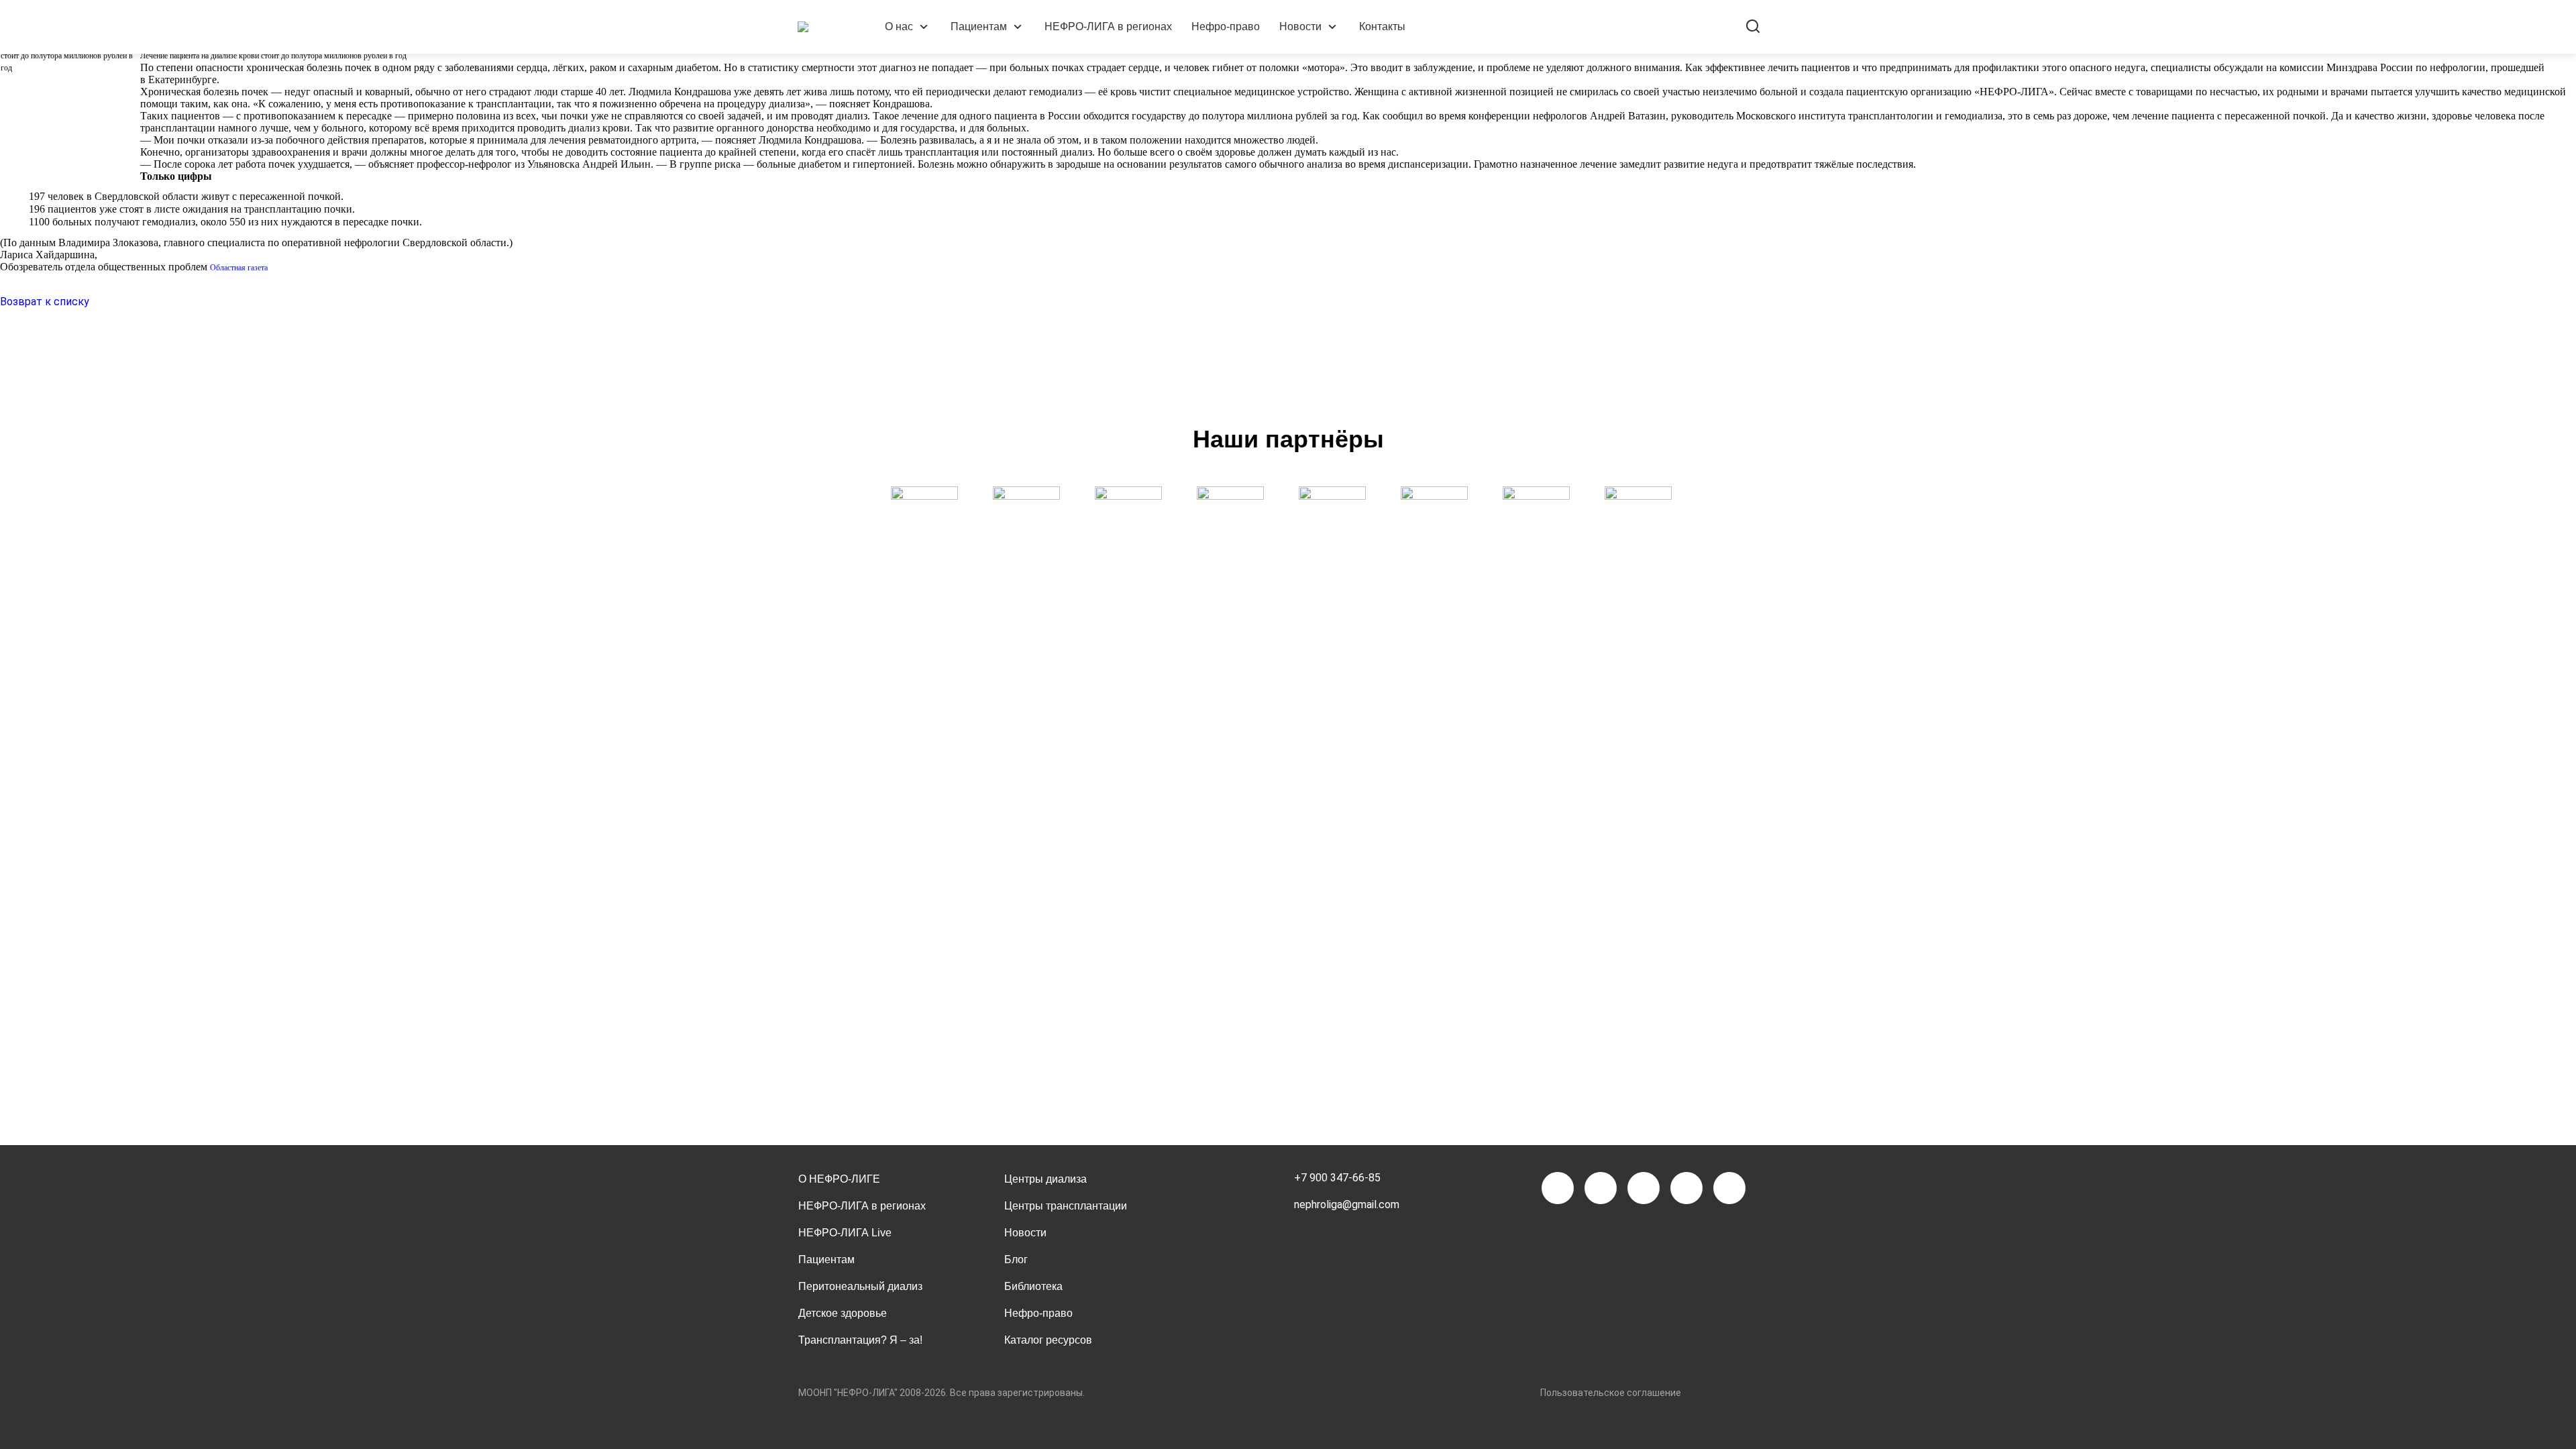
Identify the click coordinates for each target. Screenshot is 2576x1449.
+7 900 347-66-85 (1337, 1178)
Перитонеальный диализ (860, 1286)
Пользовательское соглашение (1611, 1393)
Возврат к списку (45, 302)
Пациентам (979, 26)
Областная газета (239, 268)
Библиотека (1033, 1286)
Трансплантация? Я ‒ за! (860, 1340)
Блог (1016, 1259)
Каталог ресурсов (1048, 1340)
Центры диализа (1045, 1179)
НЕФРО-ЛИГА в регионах (1108, 26)
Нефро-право (1226, 26)
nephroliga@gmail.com (1347, 1204)
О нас (899, 26)
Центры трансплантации (1066, 1206)
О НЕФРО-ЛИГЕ (839, 1179)
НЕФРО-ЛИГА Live (845, 1233)
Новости (1300, 26)
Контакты (1382, 26)
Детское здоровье (843, 1313)
